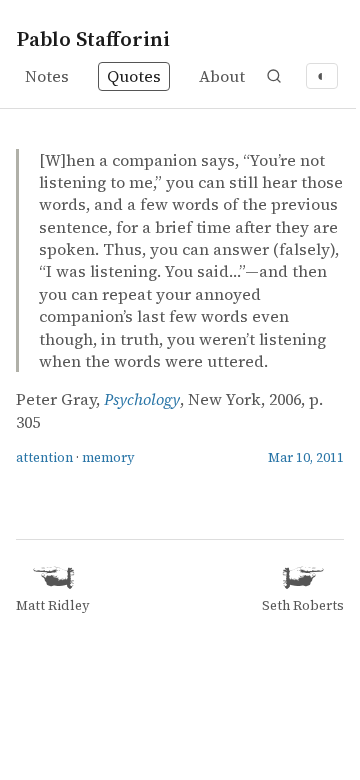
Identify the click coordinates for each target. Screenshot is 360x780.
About (222, 76)
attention (44, 457)
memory (108, 457)
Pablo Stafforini (93, 38)
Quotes (134, 76)
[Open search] (274, 76)
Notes (47, 76)
